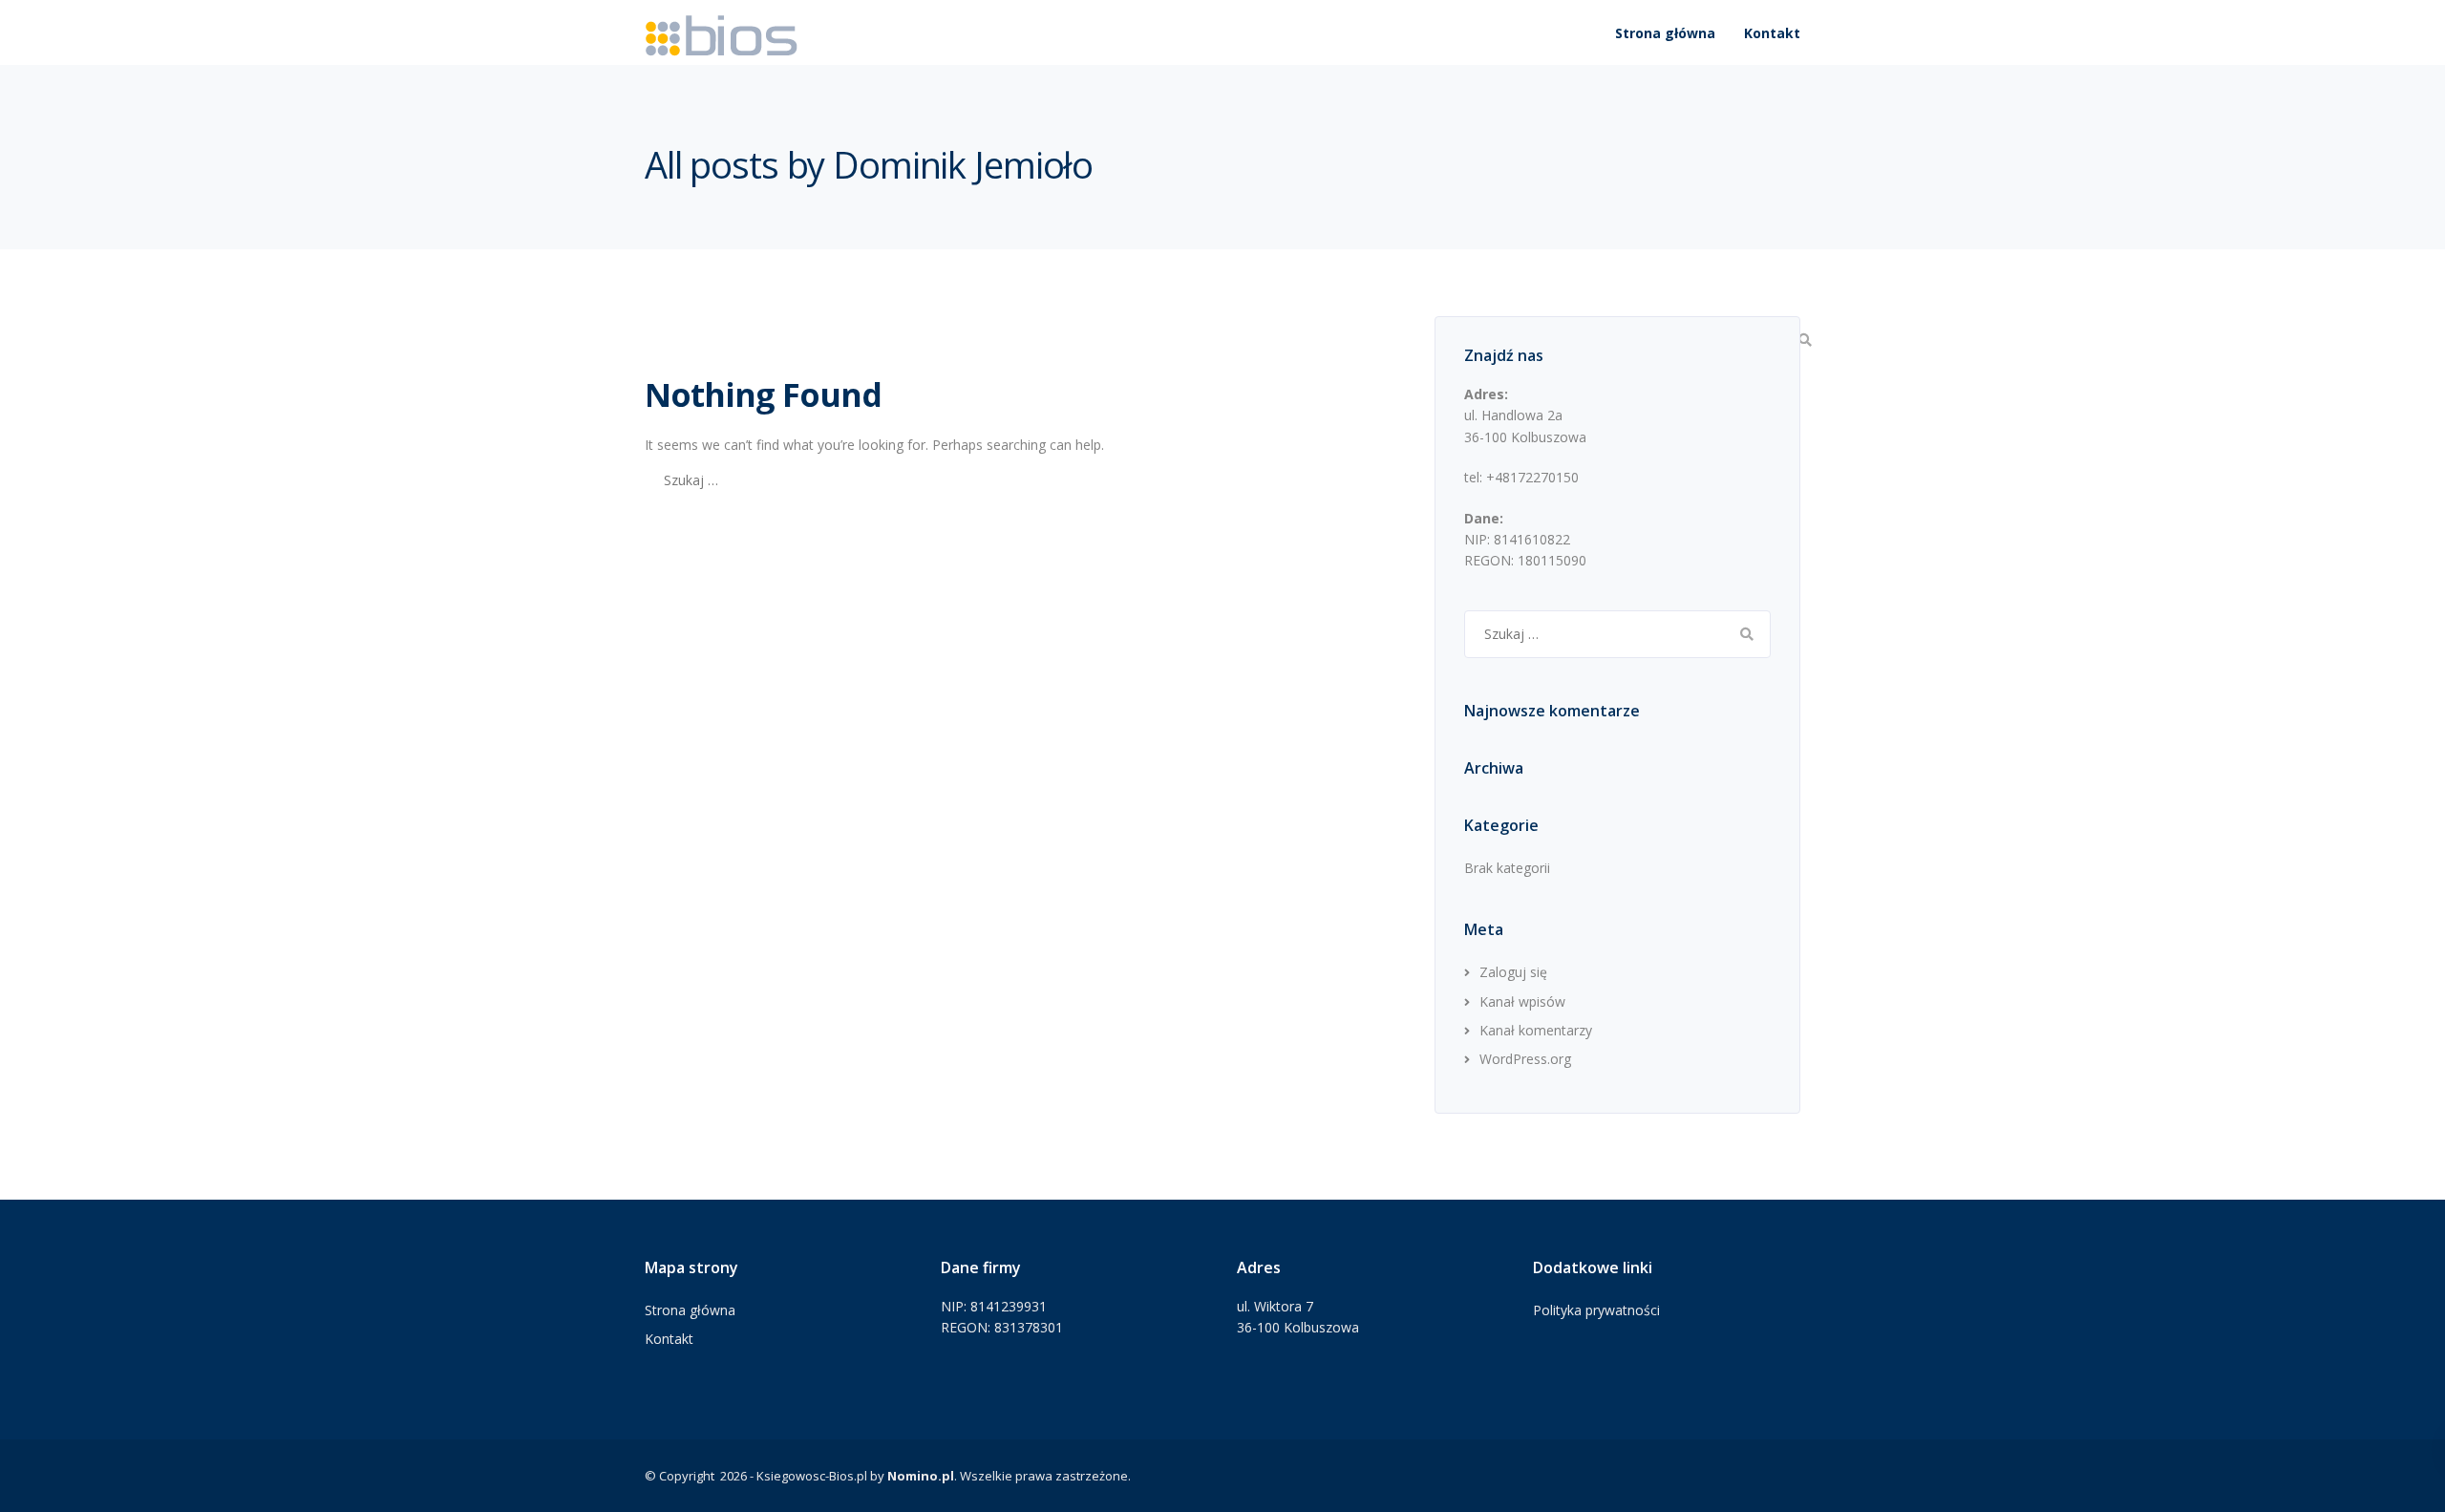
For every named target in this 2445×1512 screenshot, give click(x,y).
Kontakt (1772, 33)
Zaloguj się (1513, 972)
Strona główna (1665, 33)
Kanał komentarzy (1536, 1030)
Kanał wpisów (1522, 1001)
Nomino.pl (921, 1476)
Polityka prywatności (1596, 1310)
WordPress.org (1525, 1059)
